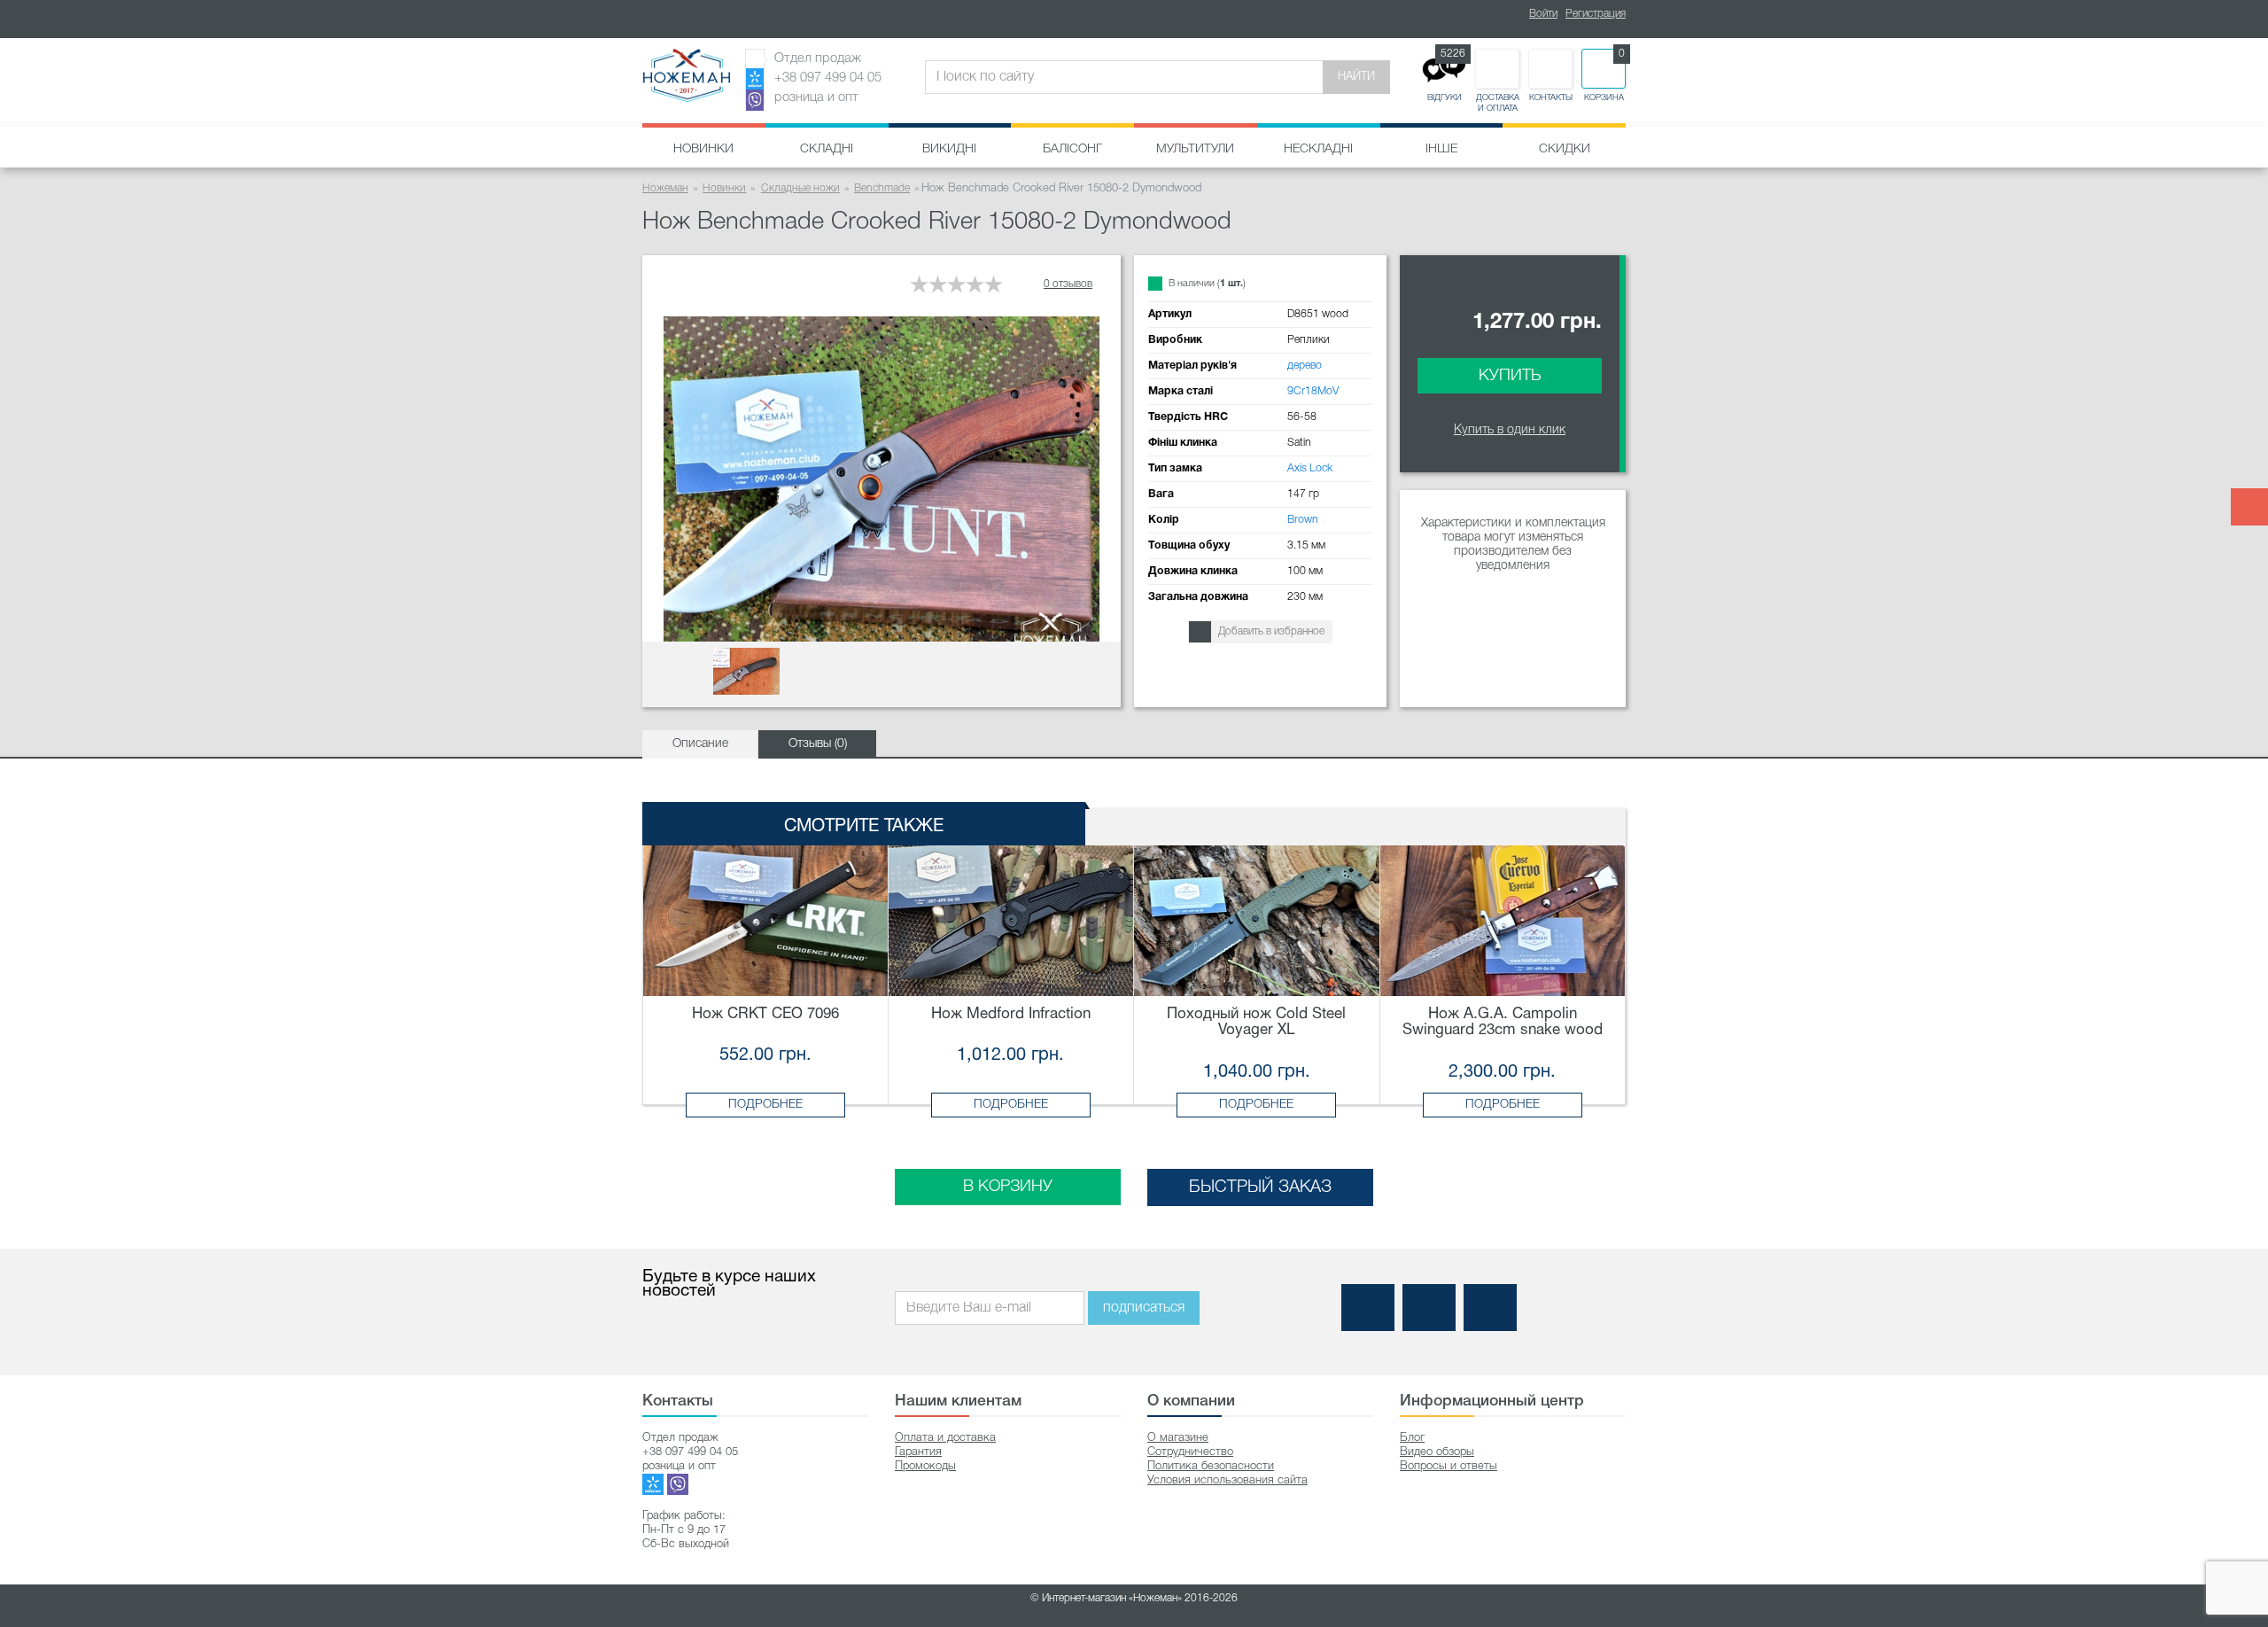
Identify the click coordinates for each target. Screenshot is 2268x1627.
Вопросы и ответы (1449, 1466)
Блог (1412, 1438)
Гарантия (918, 1452)
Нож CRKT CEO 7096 (765, 1014)
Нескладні (1318, 149)
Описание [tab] (700, 744)
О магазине (1178, 1438)
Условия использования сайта (1227, 1480)
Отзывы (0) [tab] (818, 744)
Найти (1356, 77)
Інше (1441, 149)
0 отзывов (1068, 284)
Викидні (949, 149)
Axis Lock (1310, 468)
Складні (827, 149)
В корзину (1008, 1187)
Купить (1510, 376)
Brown (1303, 520)
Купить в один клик (1510, 430)
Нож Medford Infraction (1011, 1014)
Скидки (1565, 149)
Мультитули (1195, 149)
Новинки (703, 149)
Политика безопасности (1211, 1466)
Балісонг (1072, 149)
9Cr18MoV (1313, 391)
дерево (1305, 366)
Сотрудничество (1190, 1452)
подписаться (1144, 1308)
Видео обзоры (1437, 1452)
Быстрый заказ (1260, 1187)
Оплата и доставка (945, 1438)
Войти (1543, 14)
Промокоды (925, 1466)
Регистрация (1596, 14)
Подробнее (765, 1105)
